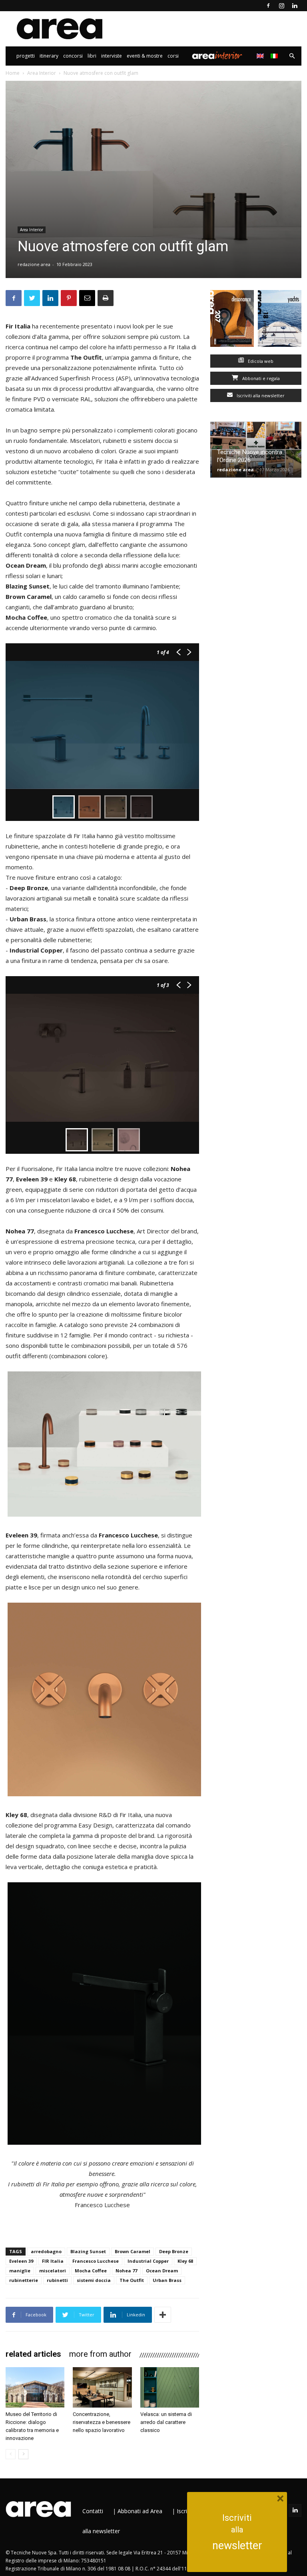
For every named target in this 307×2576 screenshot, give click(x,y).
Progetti (26, 56)
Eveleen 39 (21, 2261)
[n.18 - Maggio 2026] (280, 320)
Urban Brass (167, 2280)
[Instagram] (281, 6)
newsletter (237, 2546)
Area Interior (217, 56)
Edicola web (260, 361)
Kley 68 (185, 2261)
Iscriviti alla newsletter (260, 395)
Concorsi (73, 56)
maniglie (20, 2271)
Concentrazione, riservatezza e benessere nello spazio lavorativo (102, 2422)
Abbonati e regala (260, 378)
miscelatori (53, 2271)
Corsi (173, 56)
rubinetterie (24, 2280)
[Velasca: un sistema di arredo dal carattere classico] (170, 2387)
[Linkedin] (295, 6)
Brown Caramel (133, 2251)
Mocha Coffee (91, 2271)
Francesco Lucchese (96, 2261)
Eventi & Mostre (145, 56)
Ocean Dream (162, 2271)
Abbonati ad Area (140, 2511)
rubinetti (57, 2280)
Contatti (93, 2511)
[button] (292, 56)
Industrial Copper (148, 2261)
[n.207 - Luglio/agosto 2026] (232, 320)
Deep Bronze (174, 2251)
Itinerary (49, 56)
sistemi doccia (94, 2280)
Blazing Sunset (88, 2251)
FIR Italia (53, 2261)
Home (13, 73)
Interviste (112, 56)
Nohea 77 (126, 2271)
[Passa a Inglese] (261, 56)
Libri (92, 56)
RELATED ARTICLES (33, 2354)
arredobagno (46, 2251)
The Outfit (132, 2280)
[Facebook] (268, 6)
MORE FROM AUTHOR (100, 2354)
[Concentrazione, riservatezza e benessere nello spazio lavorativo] (102, 2387)
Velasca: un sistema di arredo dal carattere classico (166, 2422)
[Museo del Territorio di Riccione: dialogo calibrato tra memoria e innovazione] (35, 2387)
